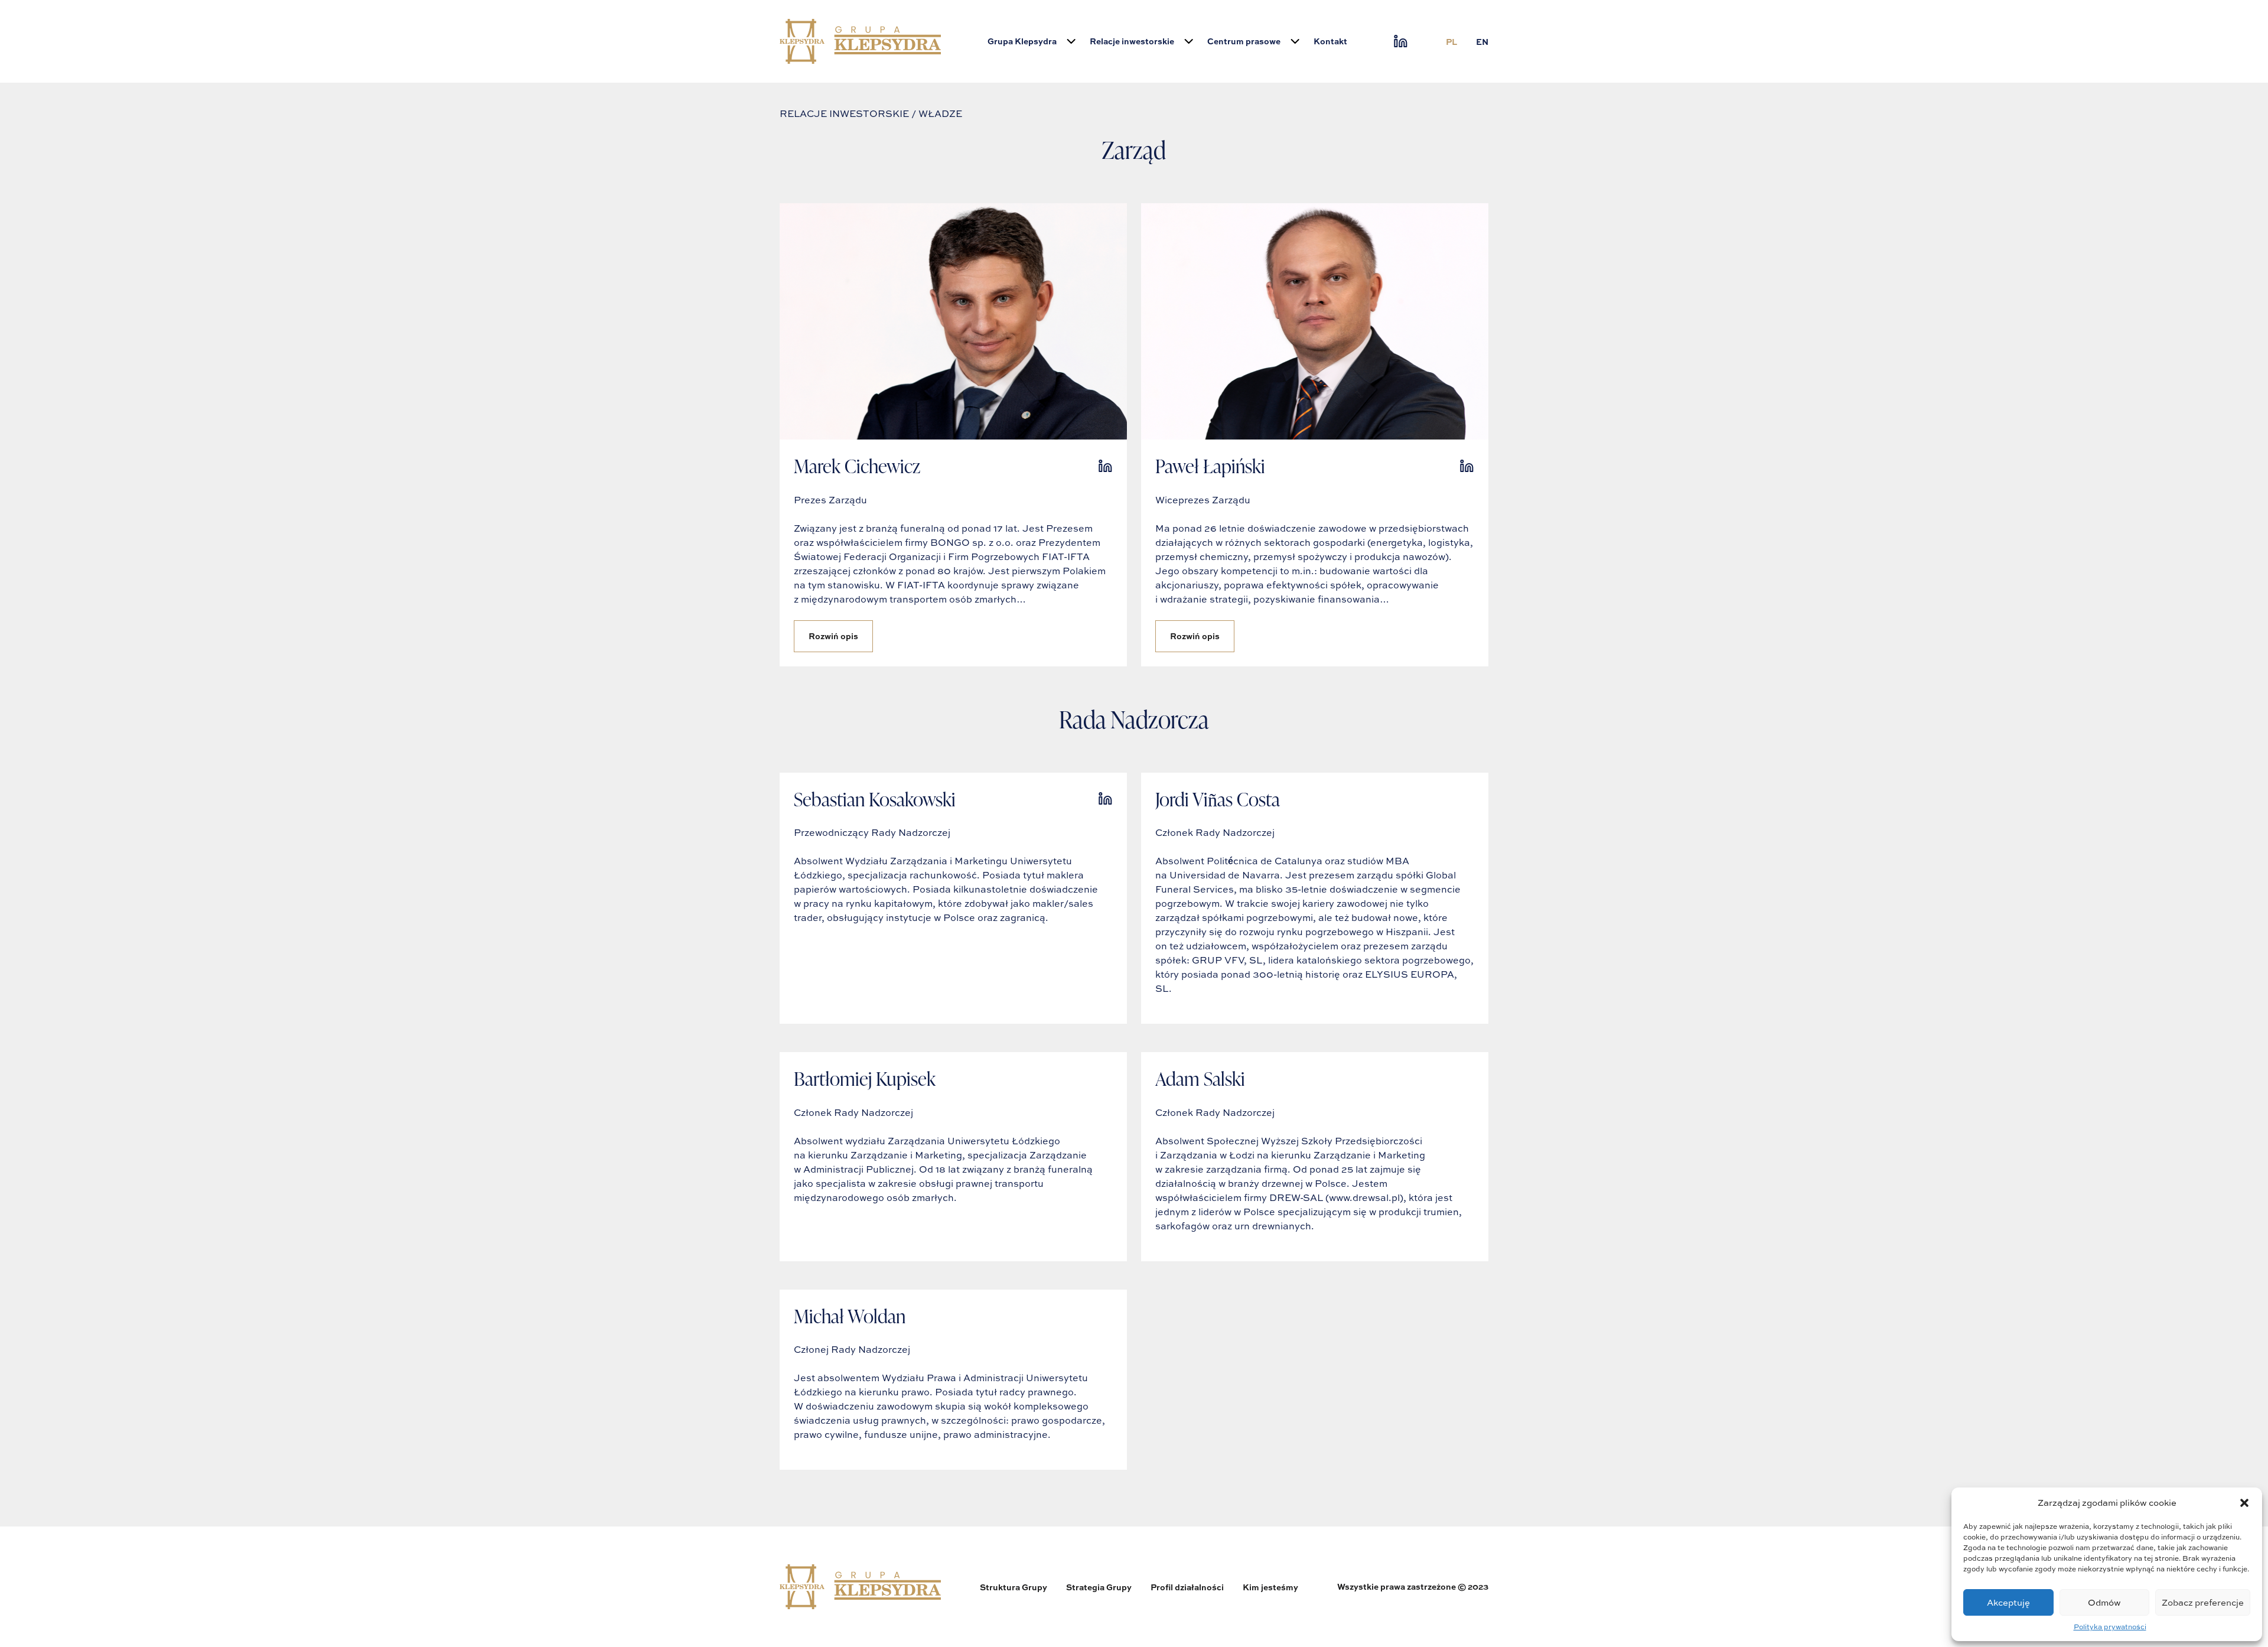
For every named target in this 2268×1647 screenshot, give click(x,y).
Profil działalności (1187, 1587)
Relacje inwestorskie (1132, 41)
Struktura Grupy (1014, 1587)
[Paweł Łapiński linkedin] (1467, 466)
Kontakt (1330, 41)
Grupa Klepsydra (1022, 41)
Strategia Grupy (1099, 1587)
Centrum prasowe (1244, 41)
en (1482, 42)
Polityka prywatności (2110, 1627)
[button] (2244, 1503)
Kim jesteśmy (1270, 1587)
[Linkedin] (1401, 41)
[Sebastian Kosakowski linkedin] (1105, 799)
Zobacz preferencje (2203, 1602)
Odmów (2104, 1602)
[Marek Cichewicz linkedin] (1105, 466)
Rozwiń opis (833, 636)
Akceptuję (2008, 1602)
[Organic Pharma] (860, 41)
